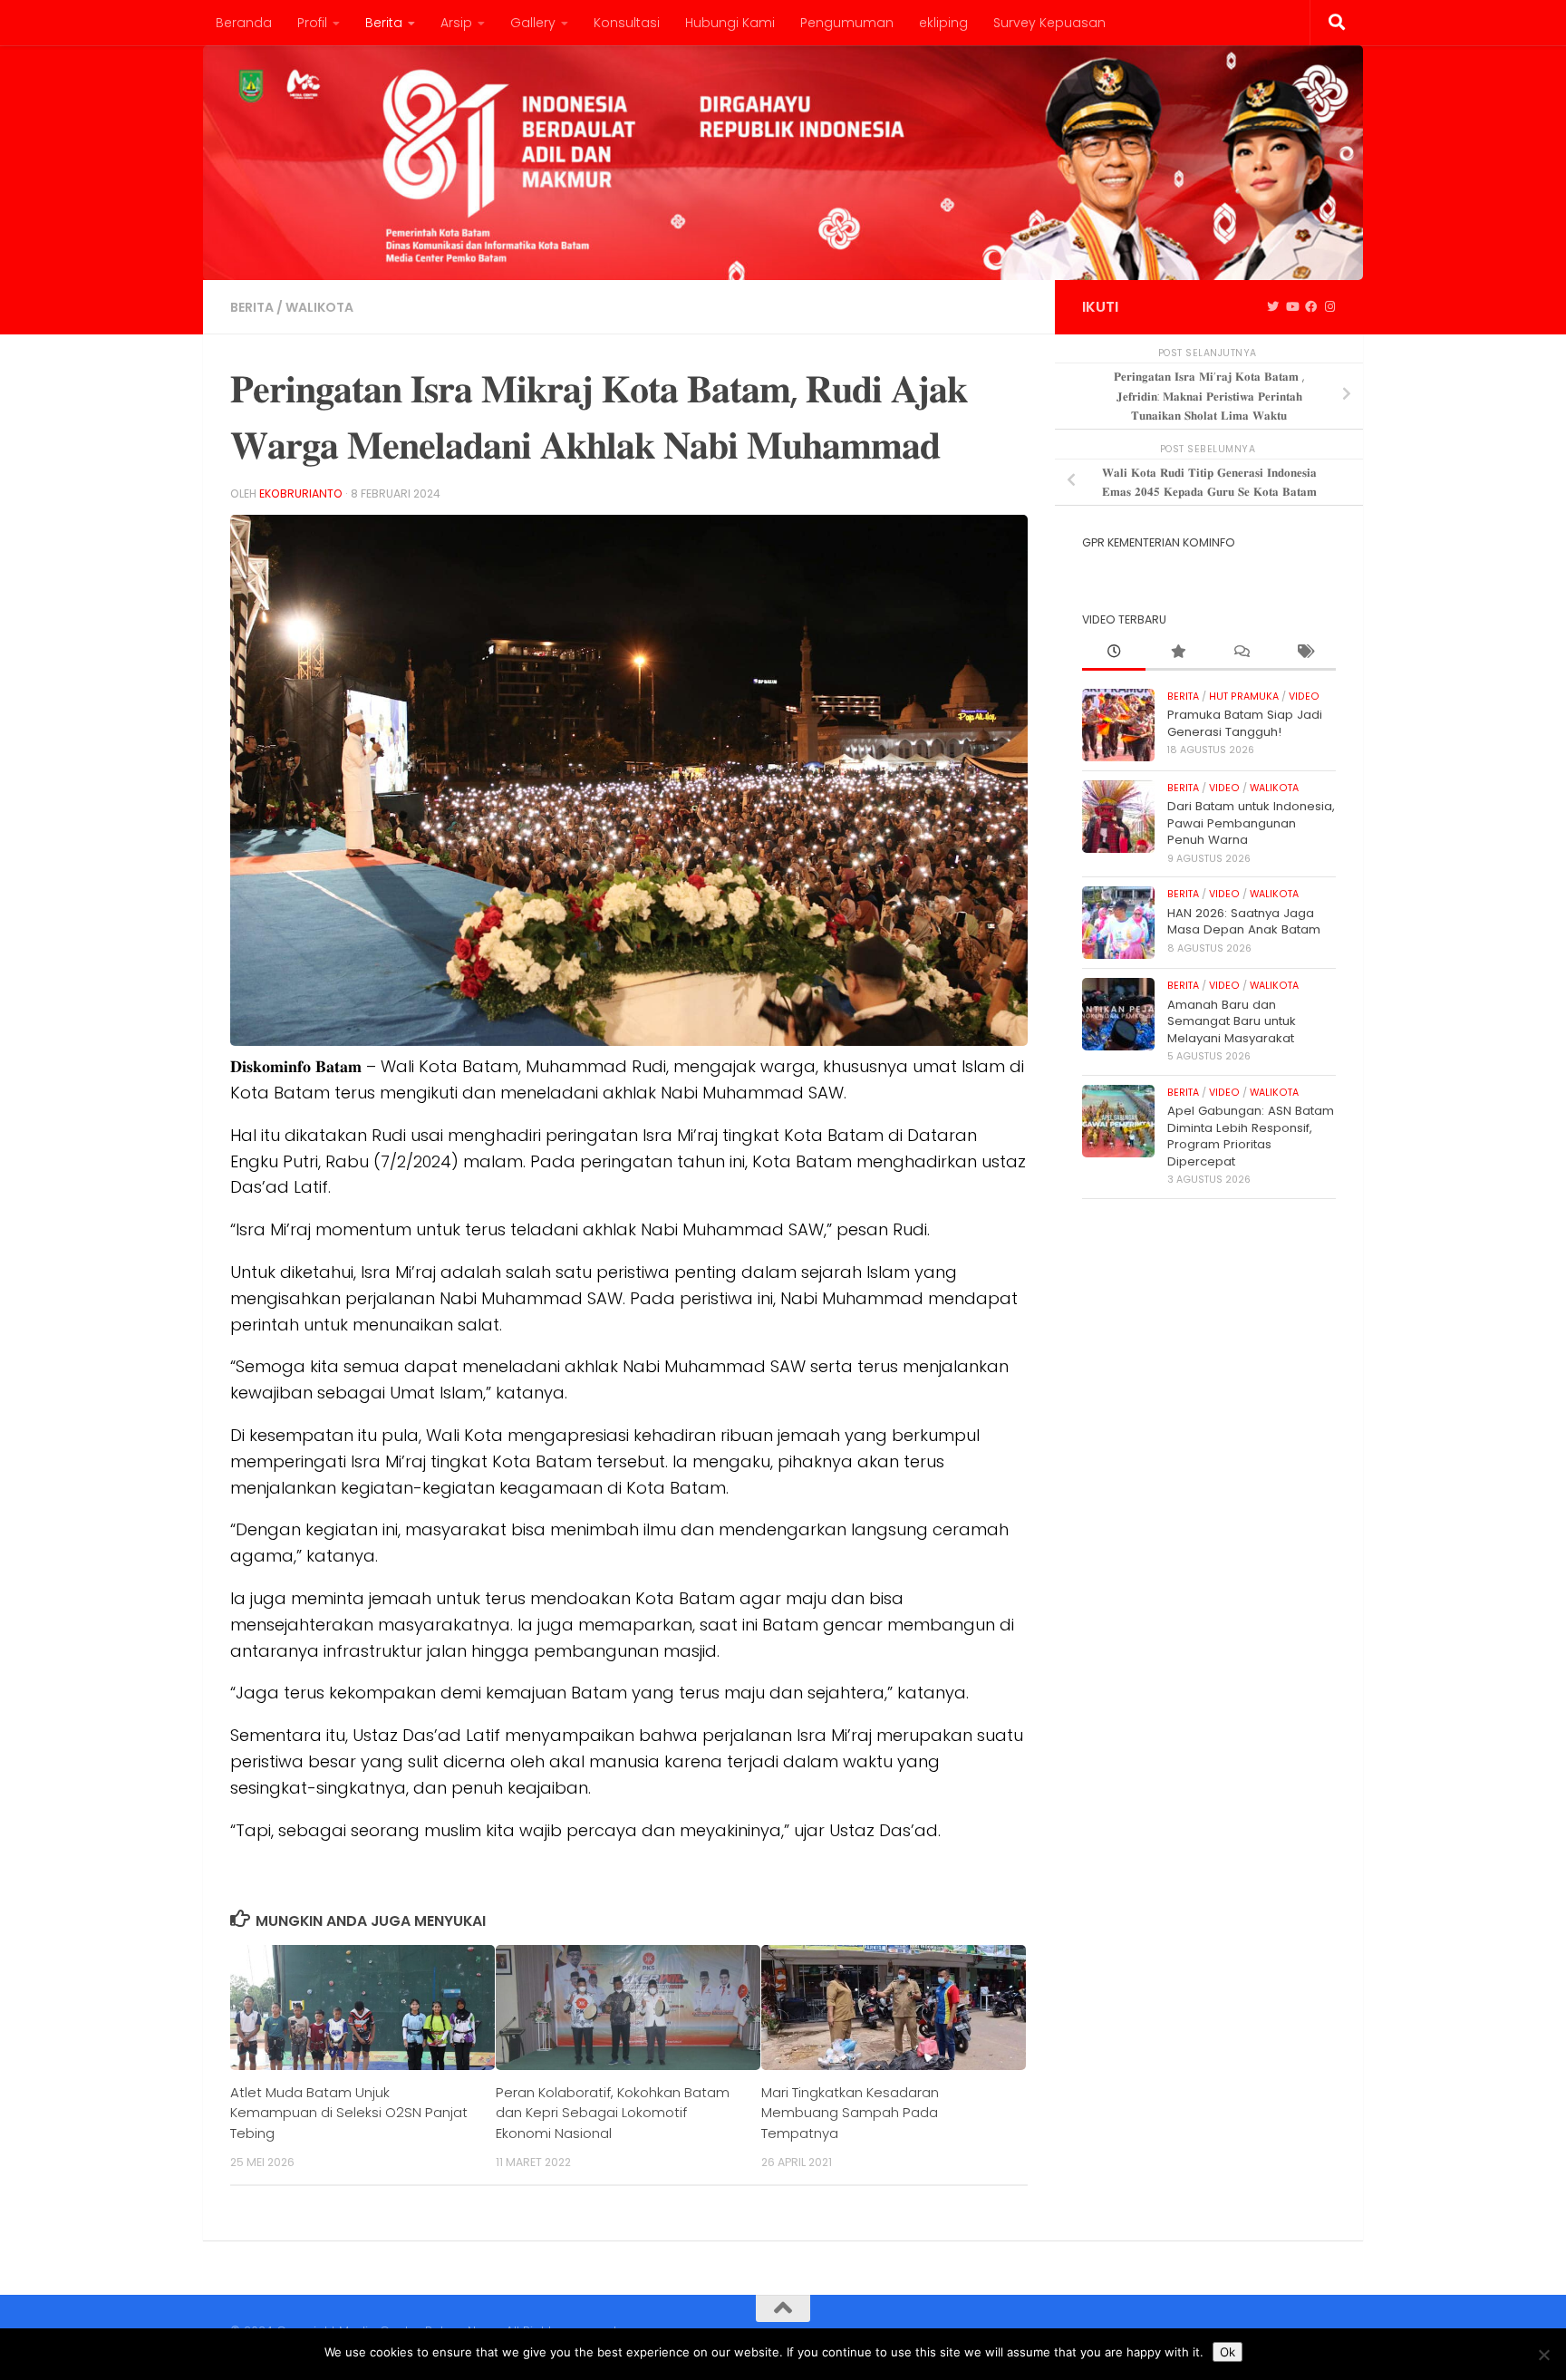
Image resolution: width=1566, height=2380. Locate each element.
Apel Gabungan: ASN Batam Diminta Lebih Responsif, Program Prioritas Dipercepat (1251, 1136)
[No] (1543, 2355)
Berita (384, 23)
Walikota (319, 307)
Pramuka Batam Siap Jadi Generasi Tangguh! (1245, 723)
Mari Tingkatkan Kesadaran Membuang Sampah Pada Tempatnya (850, 2113)
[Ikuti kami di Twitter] (1273, 307)
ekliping (943, 23)
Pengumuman (847, 23)
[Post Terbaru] (1114, 653)
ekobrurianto (301, 493)
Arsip (456, 23)
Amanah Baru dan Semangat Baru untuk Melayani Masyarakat (1232, 1021)
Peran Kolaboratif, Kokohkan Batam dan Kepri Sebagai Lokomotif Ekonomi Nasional (613, 2113)
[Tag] (1304, 653)
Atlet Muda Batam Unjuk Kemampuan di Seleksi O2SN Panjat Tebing (349, 2113)
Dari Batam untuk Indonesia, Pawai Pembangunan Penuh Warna (1251, 823)
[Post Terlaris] (1177, 653)
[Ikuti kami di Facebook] (1311, 307)
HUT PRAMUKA (1244, 697)
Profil (312, 23)
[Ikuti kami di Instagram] (1330, 307)
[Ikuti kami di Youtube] (1292, 307)
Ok (1228, 2352)
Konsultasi (627, 23)
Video (1304, 697)
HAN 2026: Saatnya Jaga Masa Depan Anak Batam (1244, 921)
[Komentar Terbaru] (1241, 653)
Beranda (244, 23)
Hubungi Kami (730, 23)
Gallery (533, 23)
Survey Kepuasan (1049, 23)
